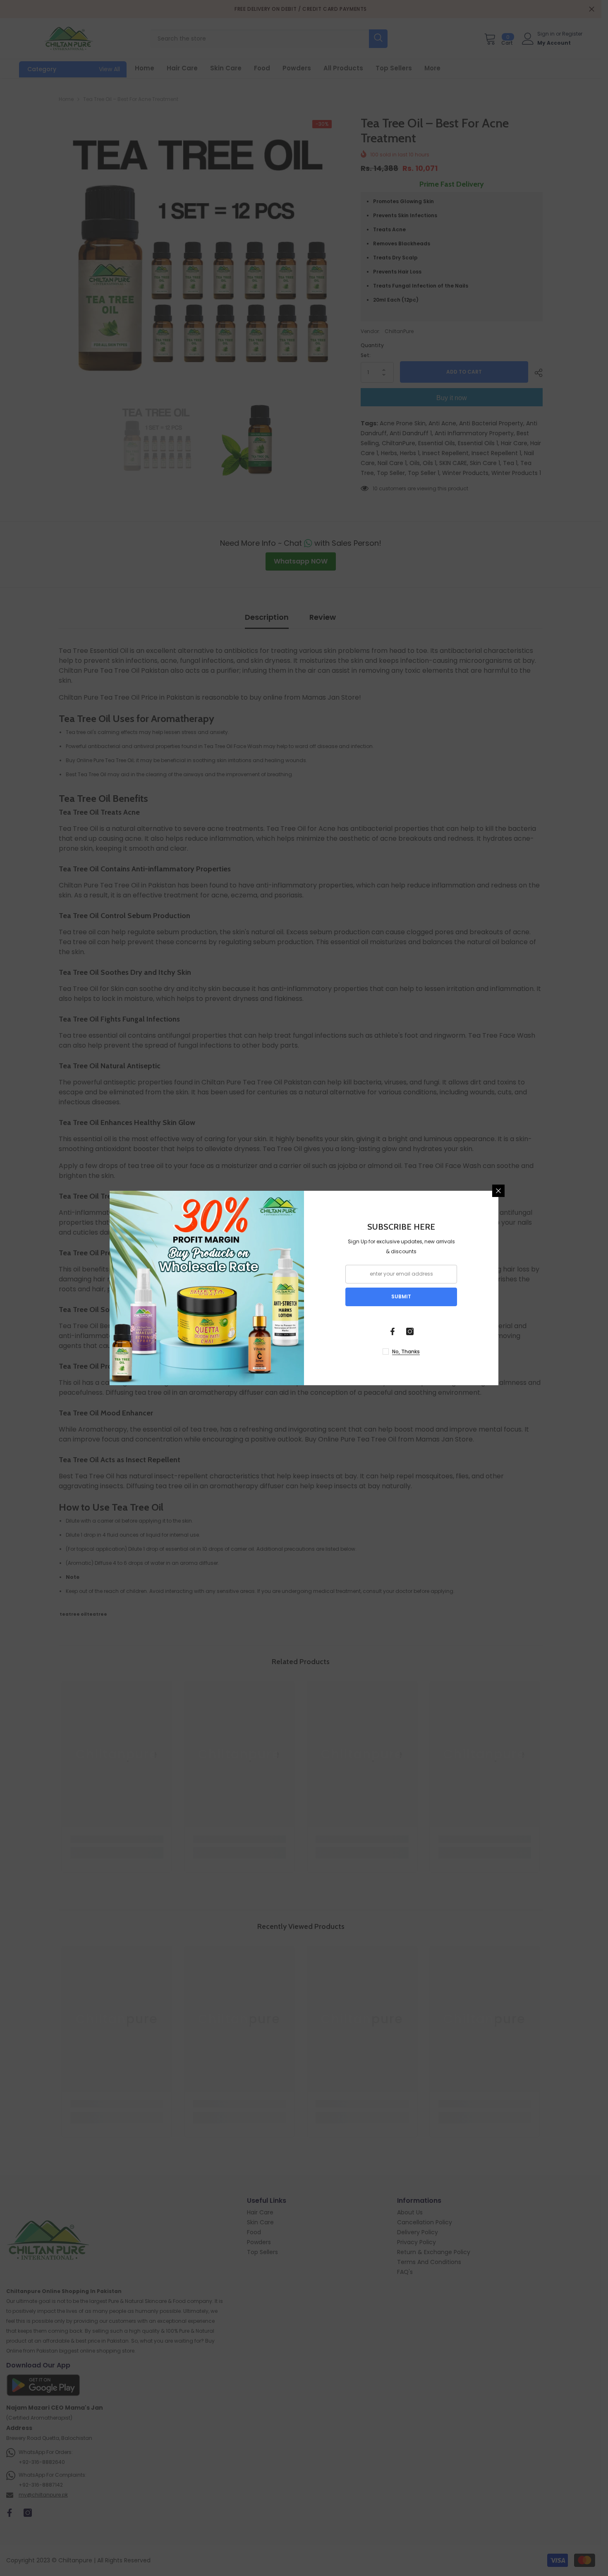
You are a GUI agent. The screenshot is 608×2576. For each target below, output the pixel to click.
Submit (401, 1296)
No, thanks (406, 1352)
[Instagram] (410, 1331)
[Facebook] (393, 1331)
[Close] (498, 1191)
